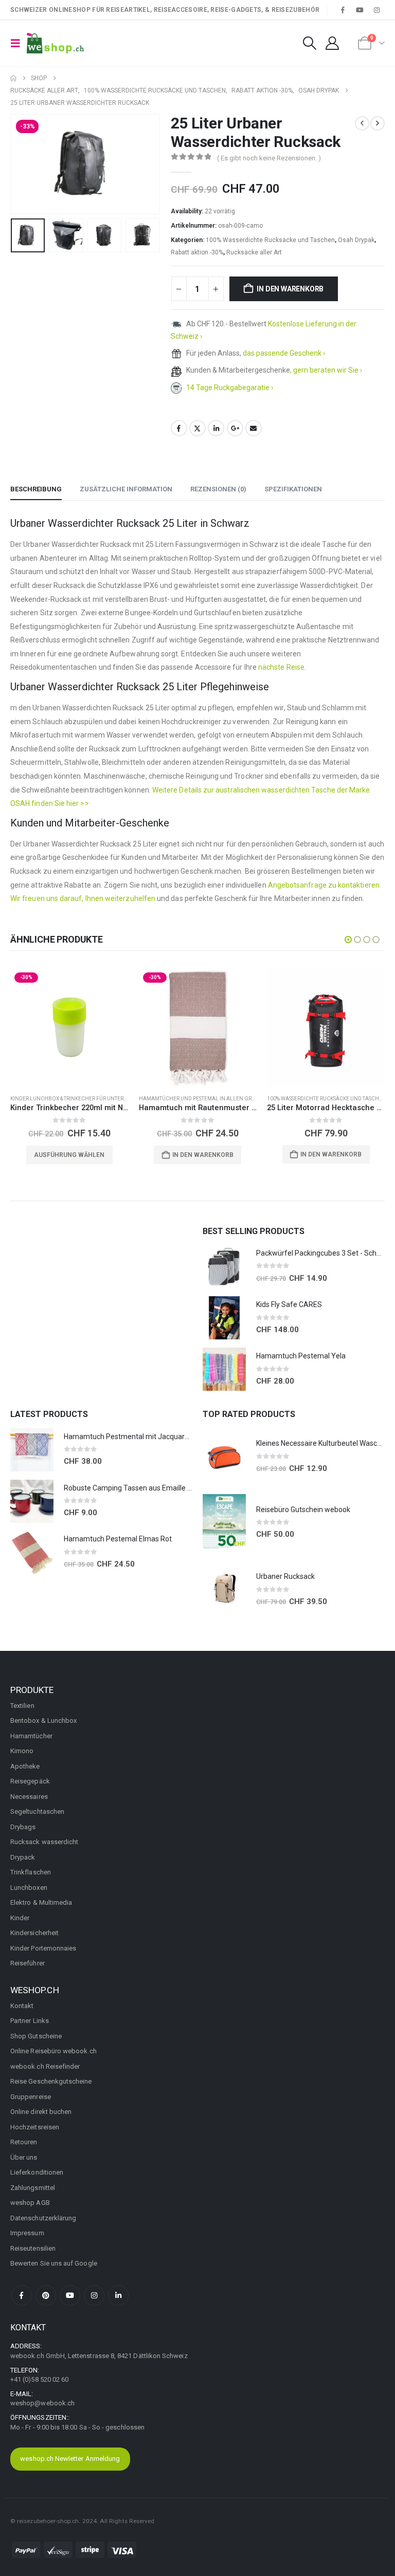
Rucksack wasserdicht (44, 1842)
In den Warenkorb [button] (203, 1155)
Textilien (22, 1706)
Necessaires (29, 1797)
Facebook (179, 428)
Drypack (23, 1857)
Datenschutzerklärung (43, 2218)
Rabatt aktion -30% (197, 252)
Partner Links (30, 2021)
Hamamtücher (31, 1736)
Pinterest (46, 2295)
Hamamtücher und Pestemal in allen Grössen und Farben (220, 1099)
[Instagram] (377, 10)
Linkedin (118, 2295)
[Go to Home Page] (13, 78)
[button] (19, 43)
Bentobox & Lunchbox (43, 1721)
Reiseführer (28, 1963)
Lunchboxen (29, 1888)
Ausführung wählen (69, 1155)
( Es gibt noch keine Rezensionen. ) (269, 158)
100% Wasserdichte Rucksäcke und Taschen (270, 240)
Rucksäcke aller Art (254, 252)
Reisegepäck (30, 1781)
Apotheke (25, 1766)
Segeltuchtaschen (37, 1811)
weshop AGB (30, 2203)
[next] (378, 123)
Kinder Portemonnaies (43, 1948)
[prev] (362, 123)
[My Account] (333, 43)
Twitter (197, 428)
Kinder (20, 1918)
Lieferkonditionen (37, 2172)
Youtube (70, 2295)
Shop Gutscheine (36, 2036)
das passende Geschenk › (284, 353)
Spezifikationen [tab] (293, 489)
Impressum (27, 2233)
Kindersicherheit (34, 1933)
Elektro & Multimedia (41, 1902)
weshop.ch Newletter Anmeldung (70, 2459)
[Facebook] (343, 10)
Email (254, 428)
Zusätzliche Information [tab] (126, 489)
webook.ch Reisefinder (45, 2066)
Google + (235, 428)
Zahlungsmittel (33, 2188)
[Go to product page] (326, 1027)
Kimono (22, 1751)
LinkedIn (216, 428)
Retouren (24, 2142)
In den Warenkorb (290, 289)
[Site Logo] (55, 43)
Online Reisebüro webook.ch (53, 2051)
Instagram (94, 2295)
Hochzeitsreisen (35, 2127)
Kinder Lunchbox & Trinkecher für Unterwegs (74, 1099)
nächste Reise (281, 667)
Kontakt (22, 2006)
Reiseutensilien (33, 2248)
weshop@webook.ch (42, 2403)
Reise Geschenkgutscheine (51, 2081)
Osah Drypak (356, 240)
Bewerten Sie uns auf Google (54, 2263)
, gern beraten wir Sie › (326, 370)
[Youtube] (360, 10)
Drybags (23, 1827)
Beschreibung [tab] (36, 489)
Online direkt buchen (41, 2112)
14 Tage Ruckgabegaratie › (230, 388)
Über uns (24, 2157)
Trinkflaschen (31, 1872)
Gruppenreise (31, 2097)
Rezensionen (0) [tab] (218, 489)
